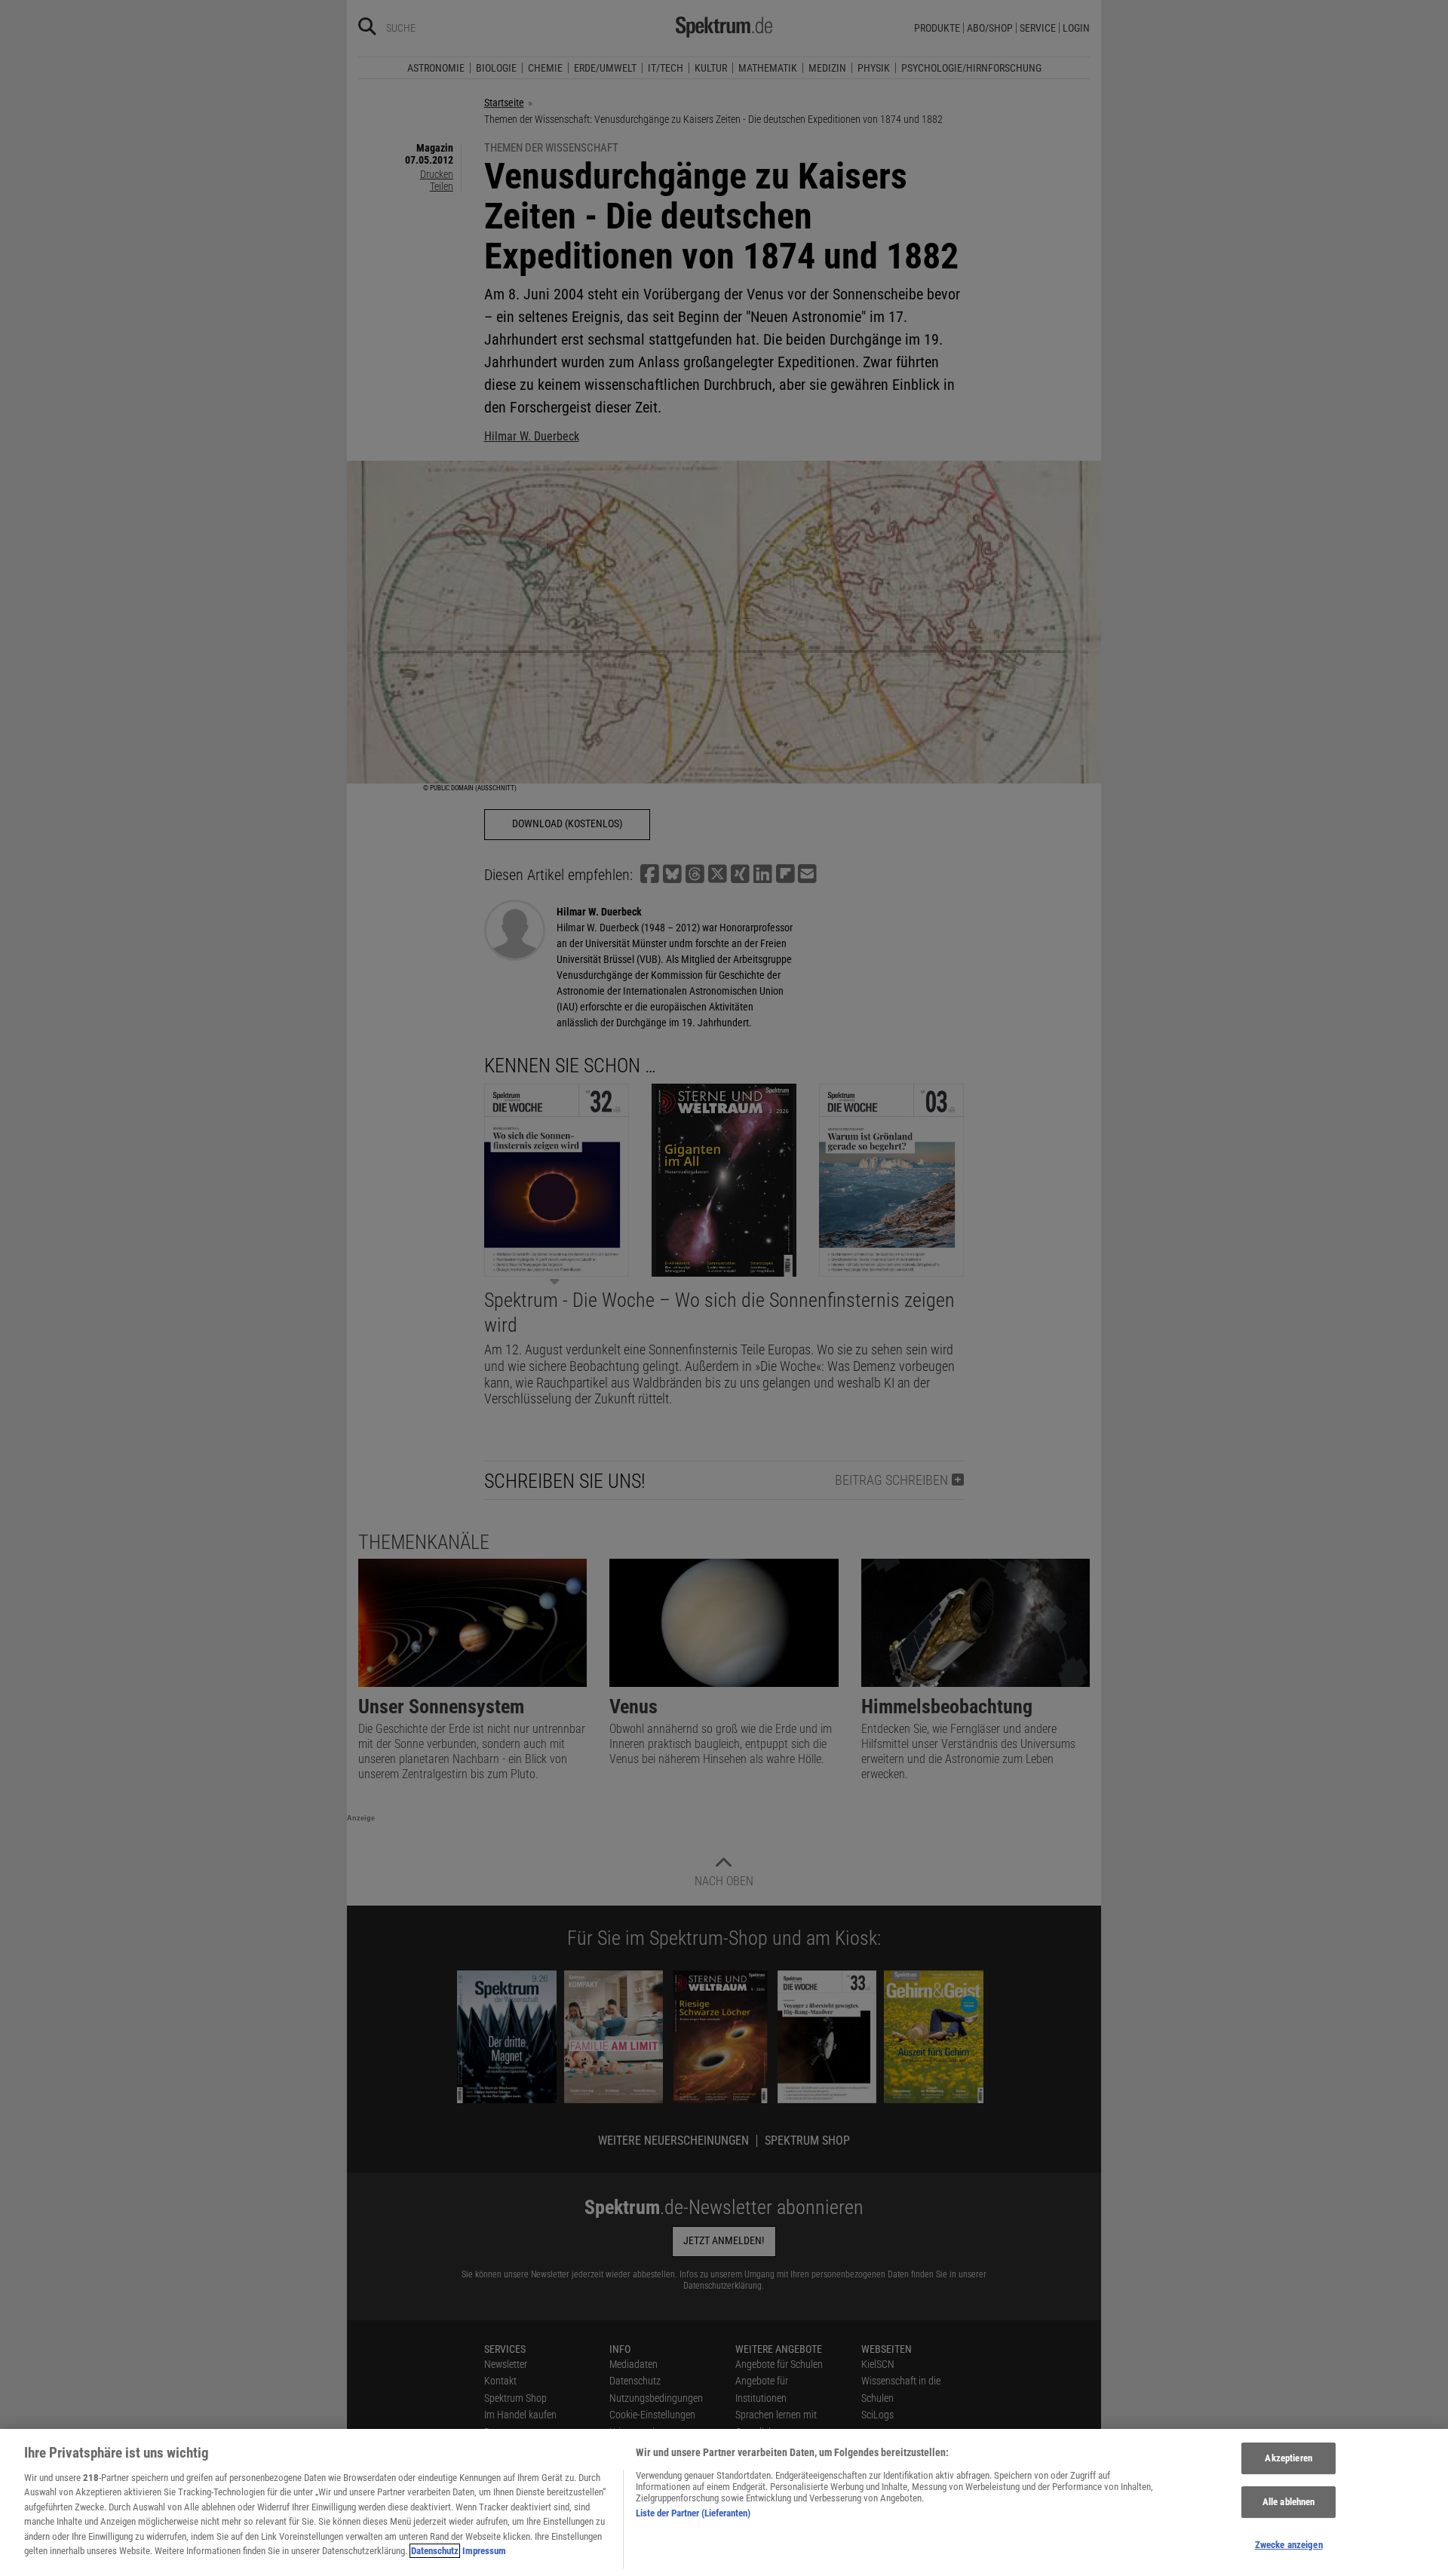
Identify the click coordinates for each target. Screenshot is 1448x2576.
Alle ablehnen (1289, 2502)
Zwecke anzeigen (1289, 2545)
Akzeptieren (1288, 2459)
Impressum (484, 2551)
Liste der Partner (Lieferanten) (693, 2513)
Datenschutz (435, 2551)
